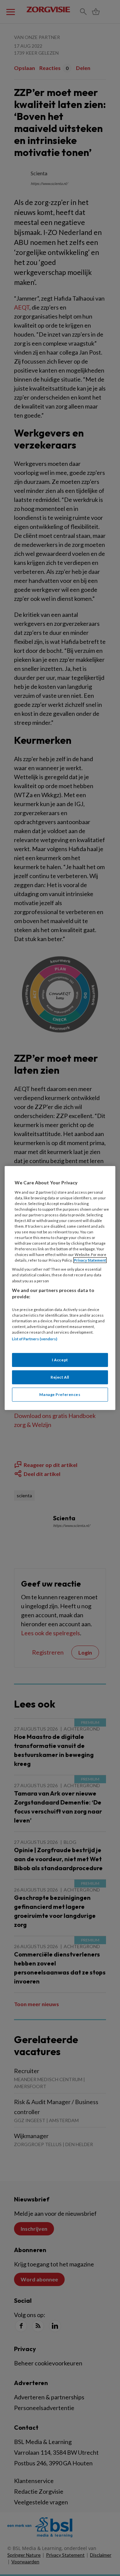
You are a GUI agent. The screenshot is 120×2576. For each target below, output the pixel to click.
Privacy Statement (90, 1260)
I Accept (60, 1360)
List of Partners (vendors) (35, 1339)
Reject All (60, 1377)
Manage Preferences (60, 1394)
